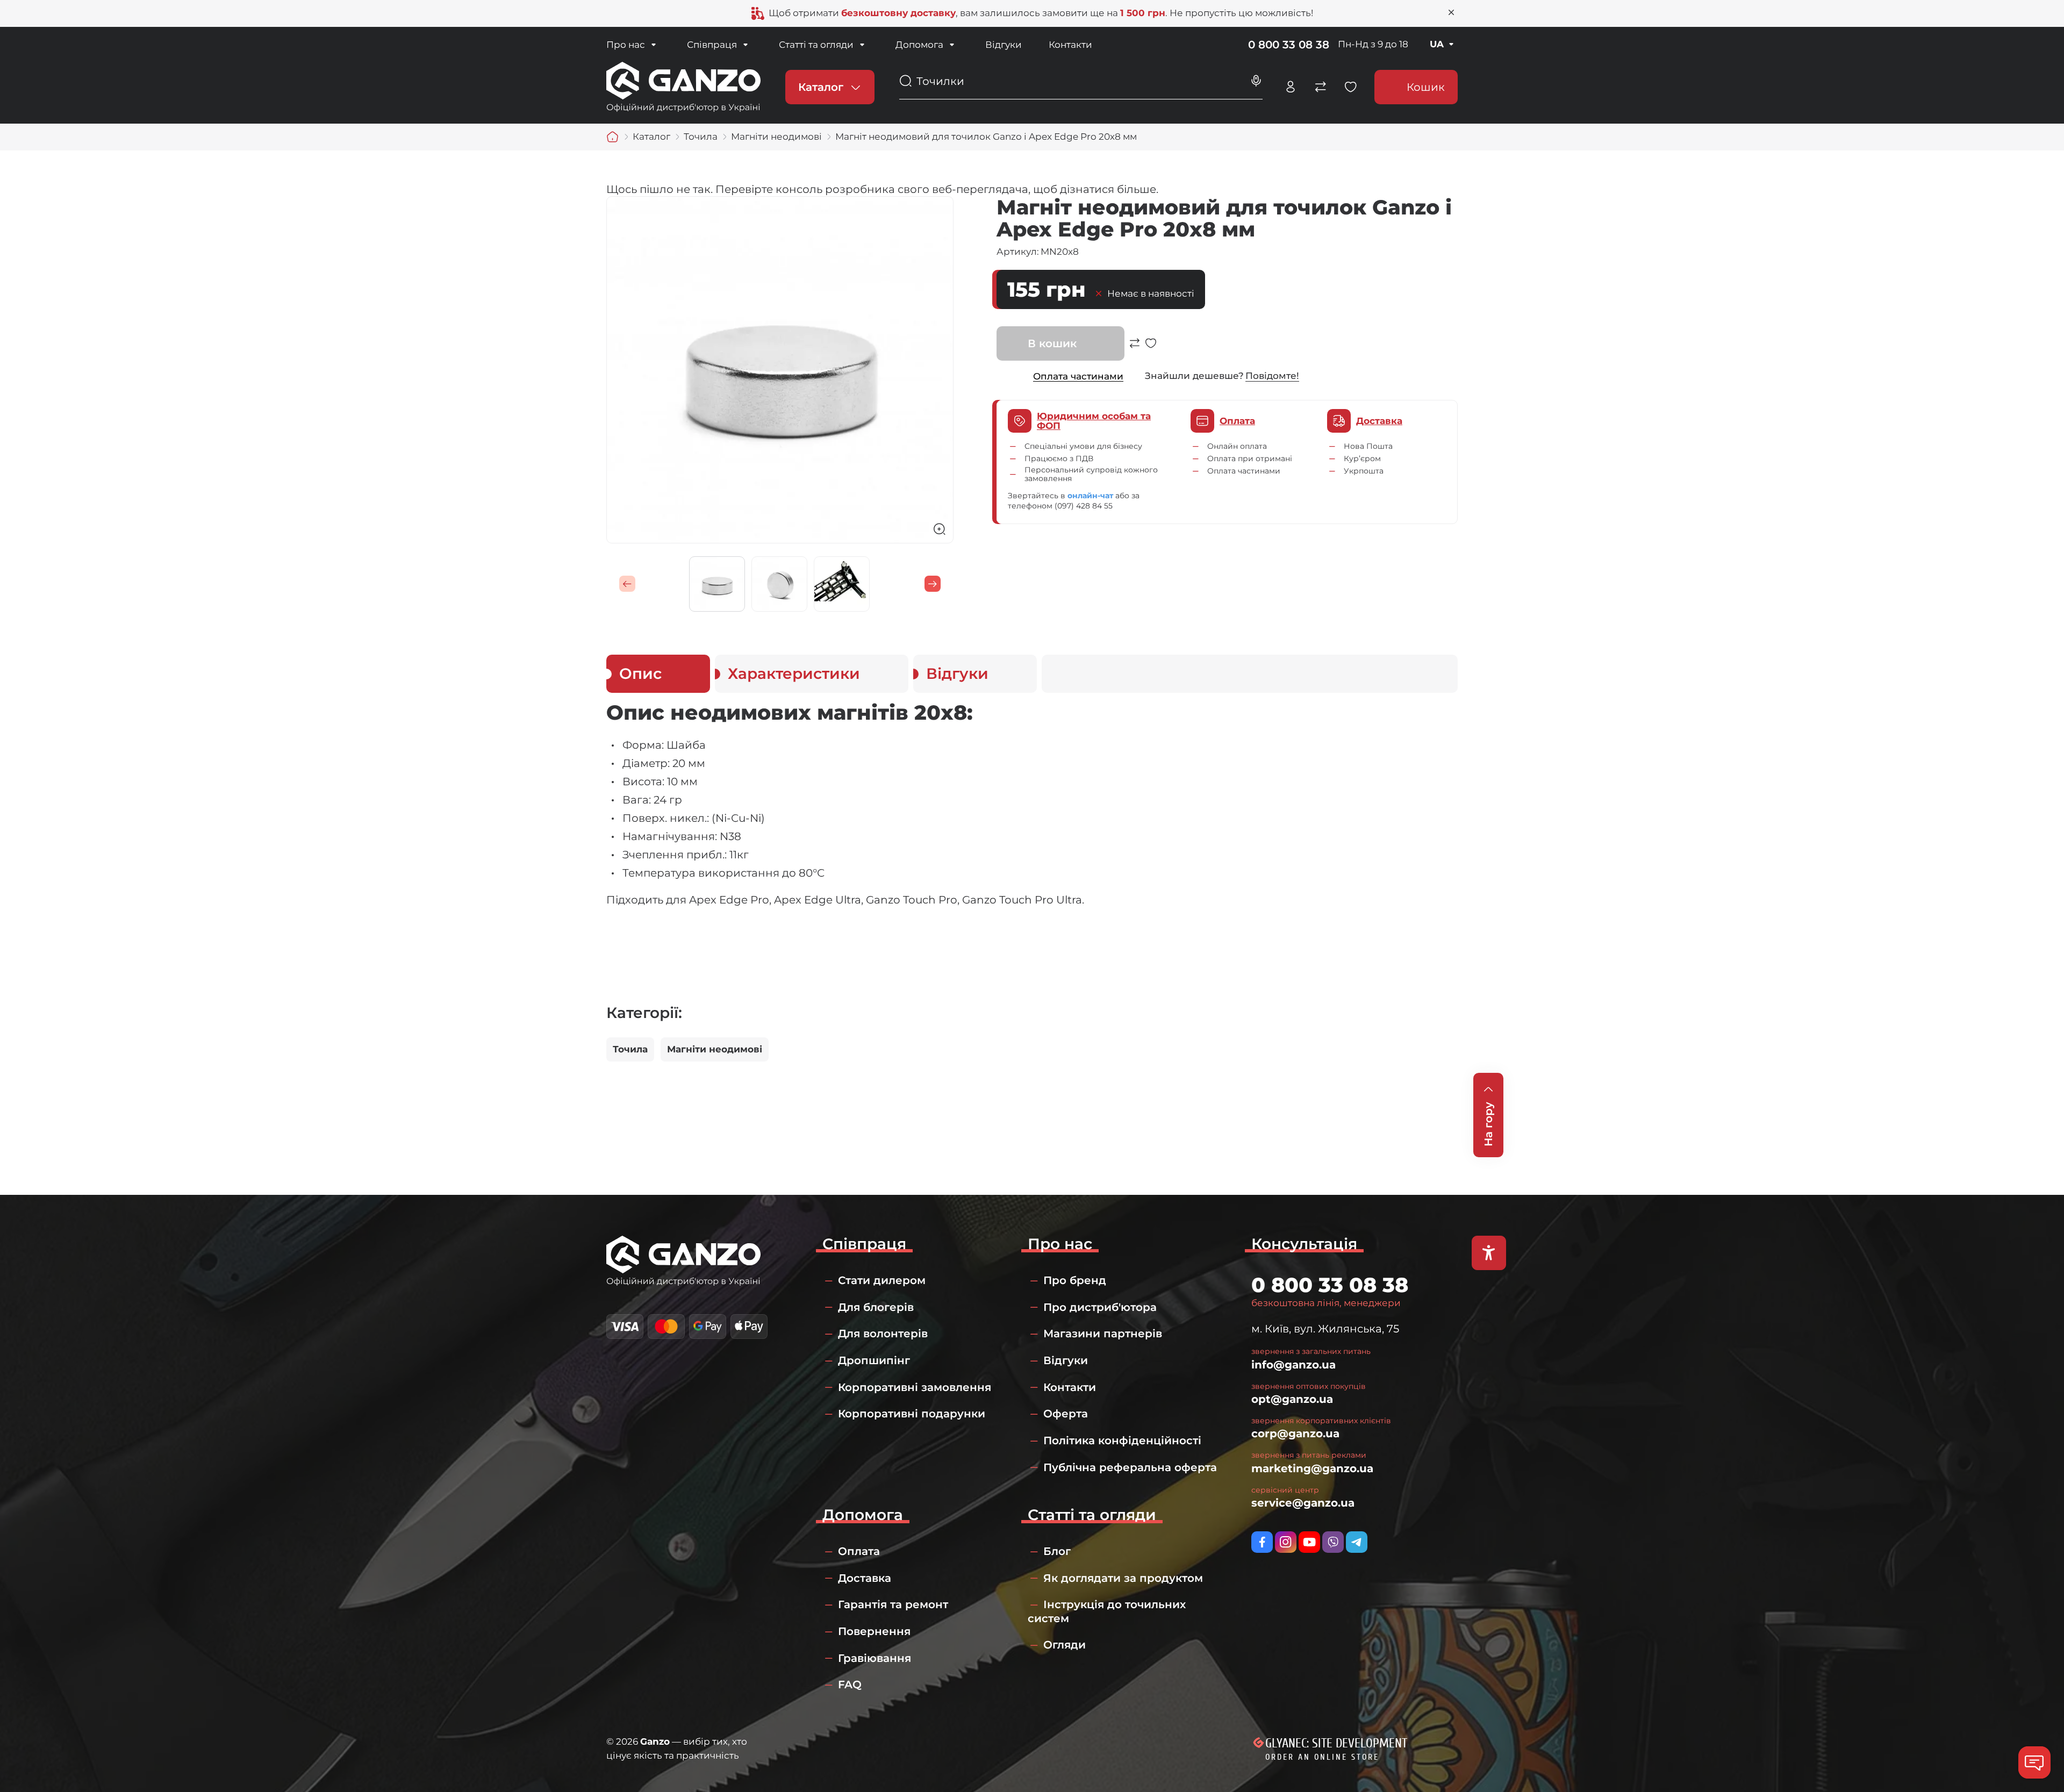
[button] (627, 584)
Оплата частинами (1078, 376)
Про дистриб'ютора (1100, 1307)
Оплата (859, 1551)
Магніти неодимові (715, 1049)
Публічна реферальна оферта (1130, 1467)
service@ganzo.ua (1303, 1503)
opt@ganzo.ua (1292, 1399)
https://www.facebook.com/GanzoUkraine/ (1262, 1542)
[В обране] (1151, 349)
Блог (1057, 1551)
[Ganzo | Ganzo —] (683, 86)
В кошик (1052, 343)
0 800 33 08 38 (1289, 45)
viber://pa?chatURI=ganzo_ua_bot (1333, 1542)
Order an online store (1322, 1757)
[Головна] (613, 137)
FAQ (850, 1685)
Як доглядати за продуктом (1123, 1578)
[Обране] (1351, 87)
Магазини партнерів (1103, 1334)
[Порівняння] (1321, 87)
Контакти (1070, 45)
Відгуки (1004, 45)
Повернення (874, 1631)
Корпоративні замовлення (915, 1387)
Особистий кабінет (1291, 87)
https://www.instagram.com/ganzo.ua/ (1286, 1542)
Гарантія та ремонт (893, 1604)
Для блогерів (876, 1307)
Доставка (865, 1578)
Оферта (1066, 1414)
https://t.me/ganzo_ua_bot (1357, 1542)
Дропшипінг (874, 1360)
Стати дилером (882, 1280)
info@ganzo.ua (1293, 1365)
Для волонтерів (883, 1334)
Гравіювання (875, 1658)
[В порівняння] (1135, 349)
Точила (630, 1049)
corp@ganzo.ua (1295, 1433)
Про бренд (1075, 1280)
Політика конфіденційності (1122, 1440)
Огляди (1065, 1645)
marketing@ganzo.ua (1312, 1468)
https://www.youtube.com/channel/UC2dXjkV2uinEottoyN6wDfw (1309, 1542)
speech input (1256, 81)
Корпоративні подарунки (912, 1414)
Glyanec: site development (1336, 1743)
